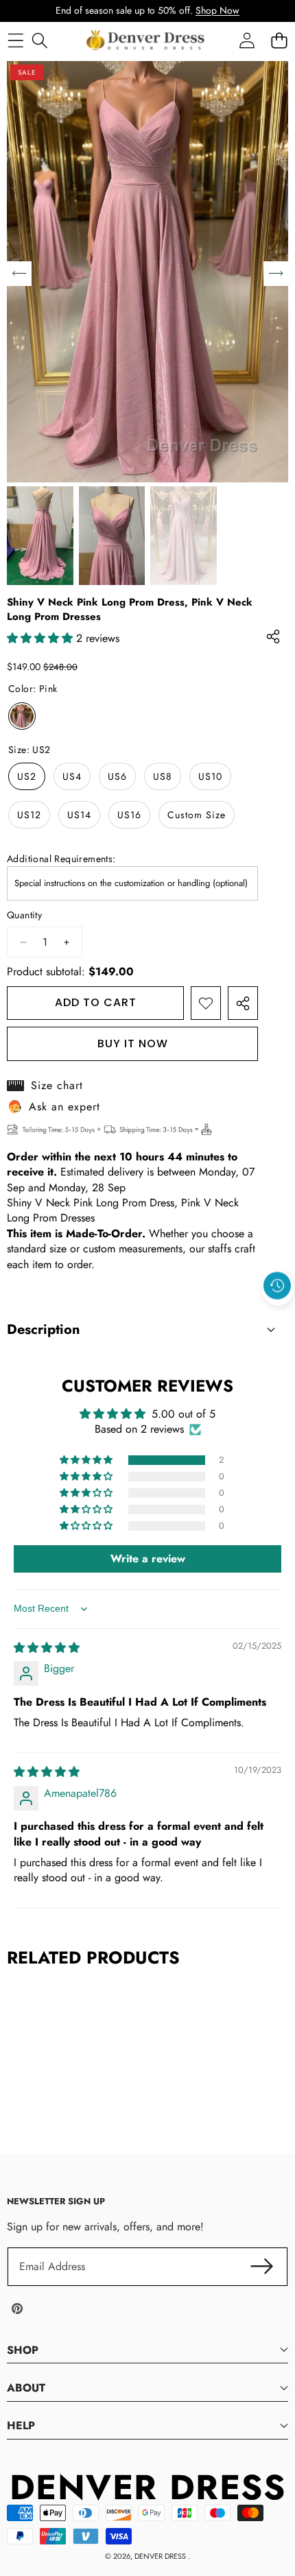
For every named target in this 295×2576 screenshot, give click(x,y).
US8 (163, 776)
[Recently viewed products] (277, 1286)
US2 (27, 776)
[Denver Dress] (147, 40)
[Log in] (247, 40)
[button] (278, 1317)
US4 (72, 776)
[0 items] (279, 40)
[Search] (39, 40)
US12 (29, 815)
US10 (210, 776)
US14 (79, 815)
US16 (129, 815)
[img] (47, 1648)
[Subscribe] (262, 2267)
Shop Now (217, 10)
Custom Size (197, 815)
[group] (40, 536)
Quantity (24, 915)
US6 (117, 776)
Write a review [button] (148, 1559)
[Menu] (15, 40)
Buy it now (133, 1043)
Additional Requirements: (61, 859)
